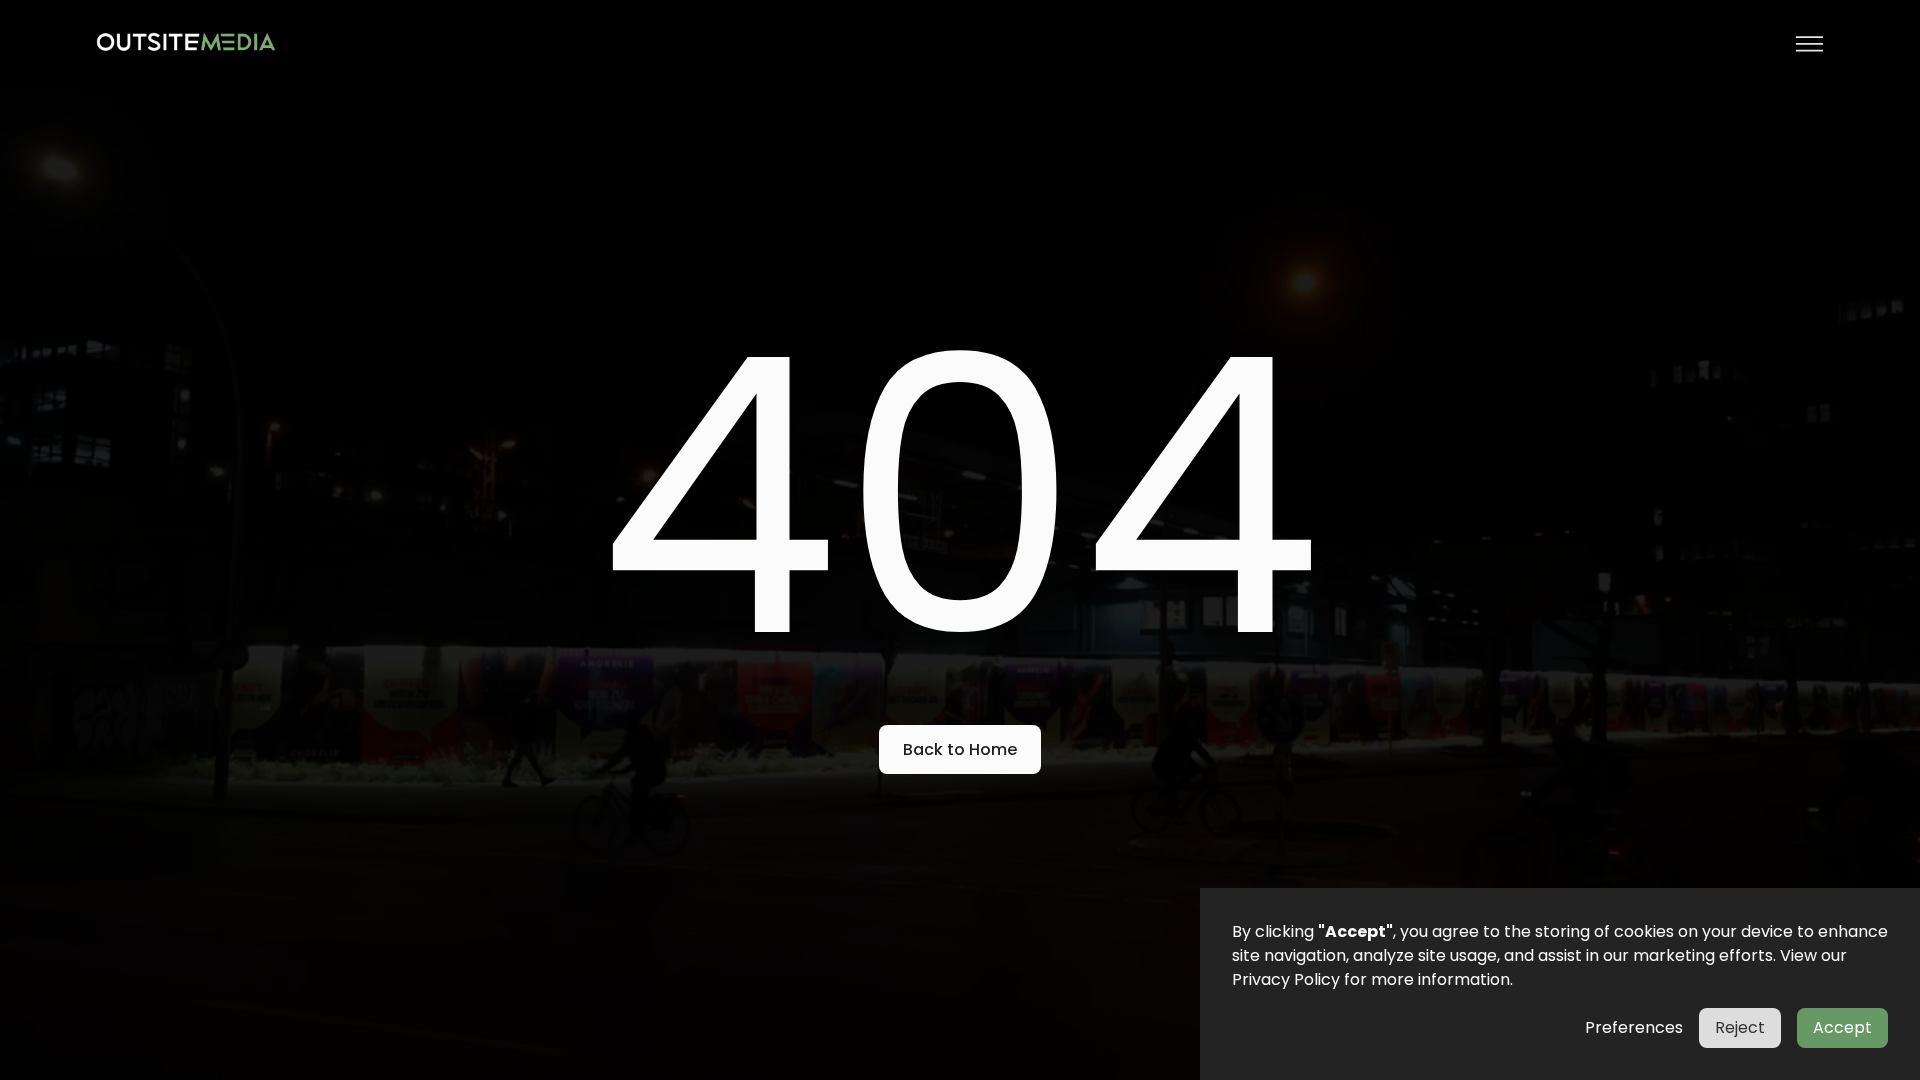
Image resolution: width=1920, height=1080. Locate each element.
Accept (1842, 1027)
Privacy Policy (1286, 979)
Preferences (1634, 1027)
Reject (1740, 1027)
